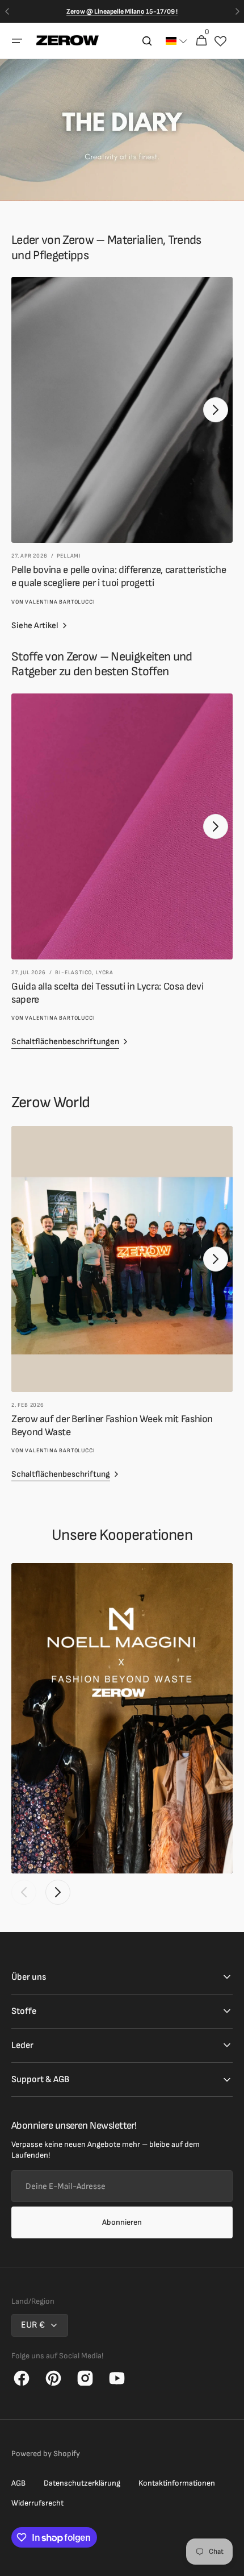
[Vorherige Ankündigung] (7, 11)
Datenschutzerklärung (82, 2483)
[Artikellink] (122, 441)
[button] (17, 41)
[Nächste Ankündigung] (237, 11)
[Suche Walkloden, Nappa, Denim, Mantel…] (147, 41)
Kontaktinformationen (177, 2483)
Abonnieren (122, 2222)
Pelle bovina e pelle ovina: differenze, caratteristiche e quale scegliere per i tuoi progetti (119, 576)
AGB (18, 2483)
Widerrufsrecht (37, 2503)
